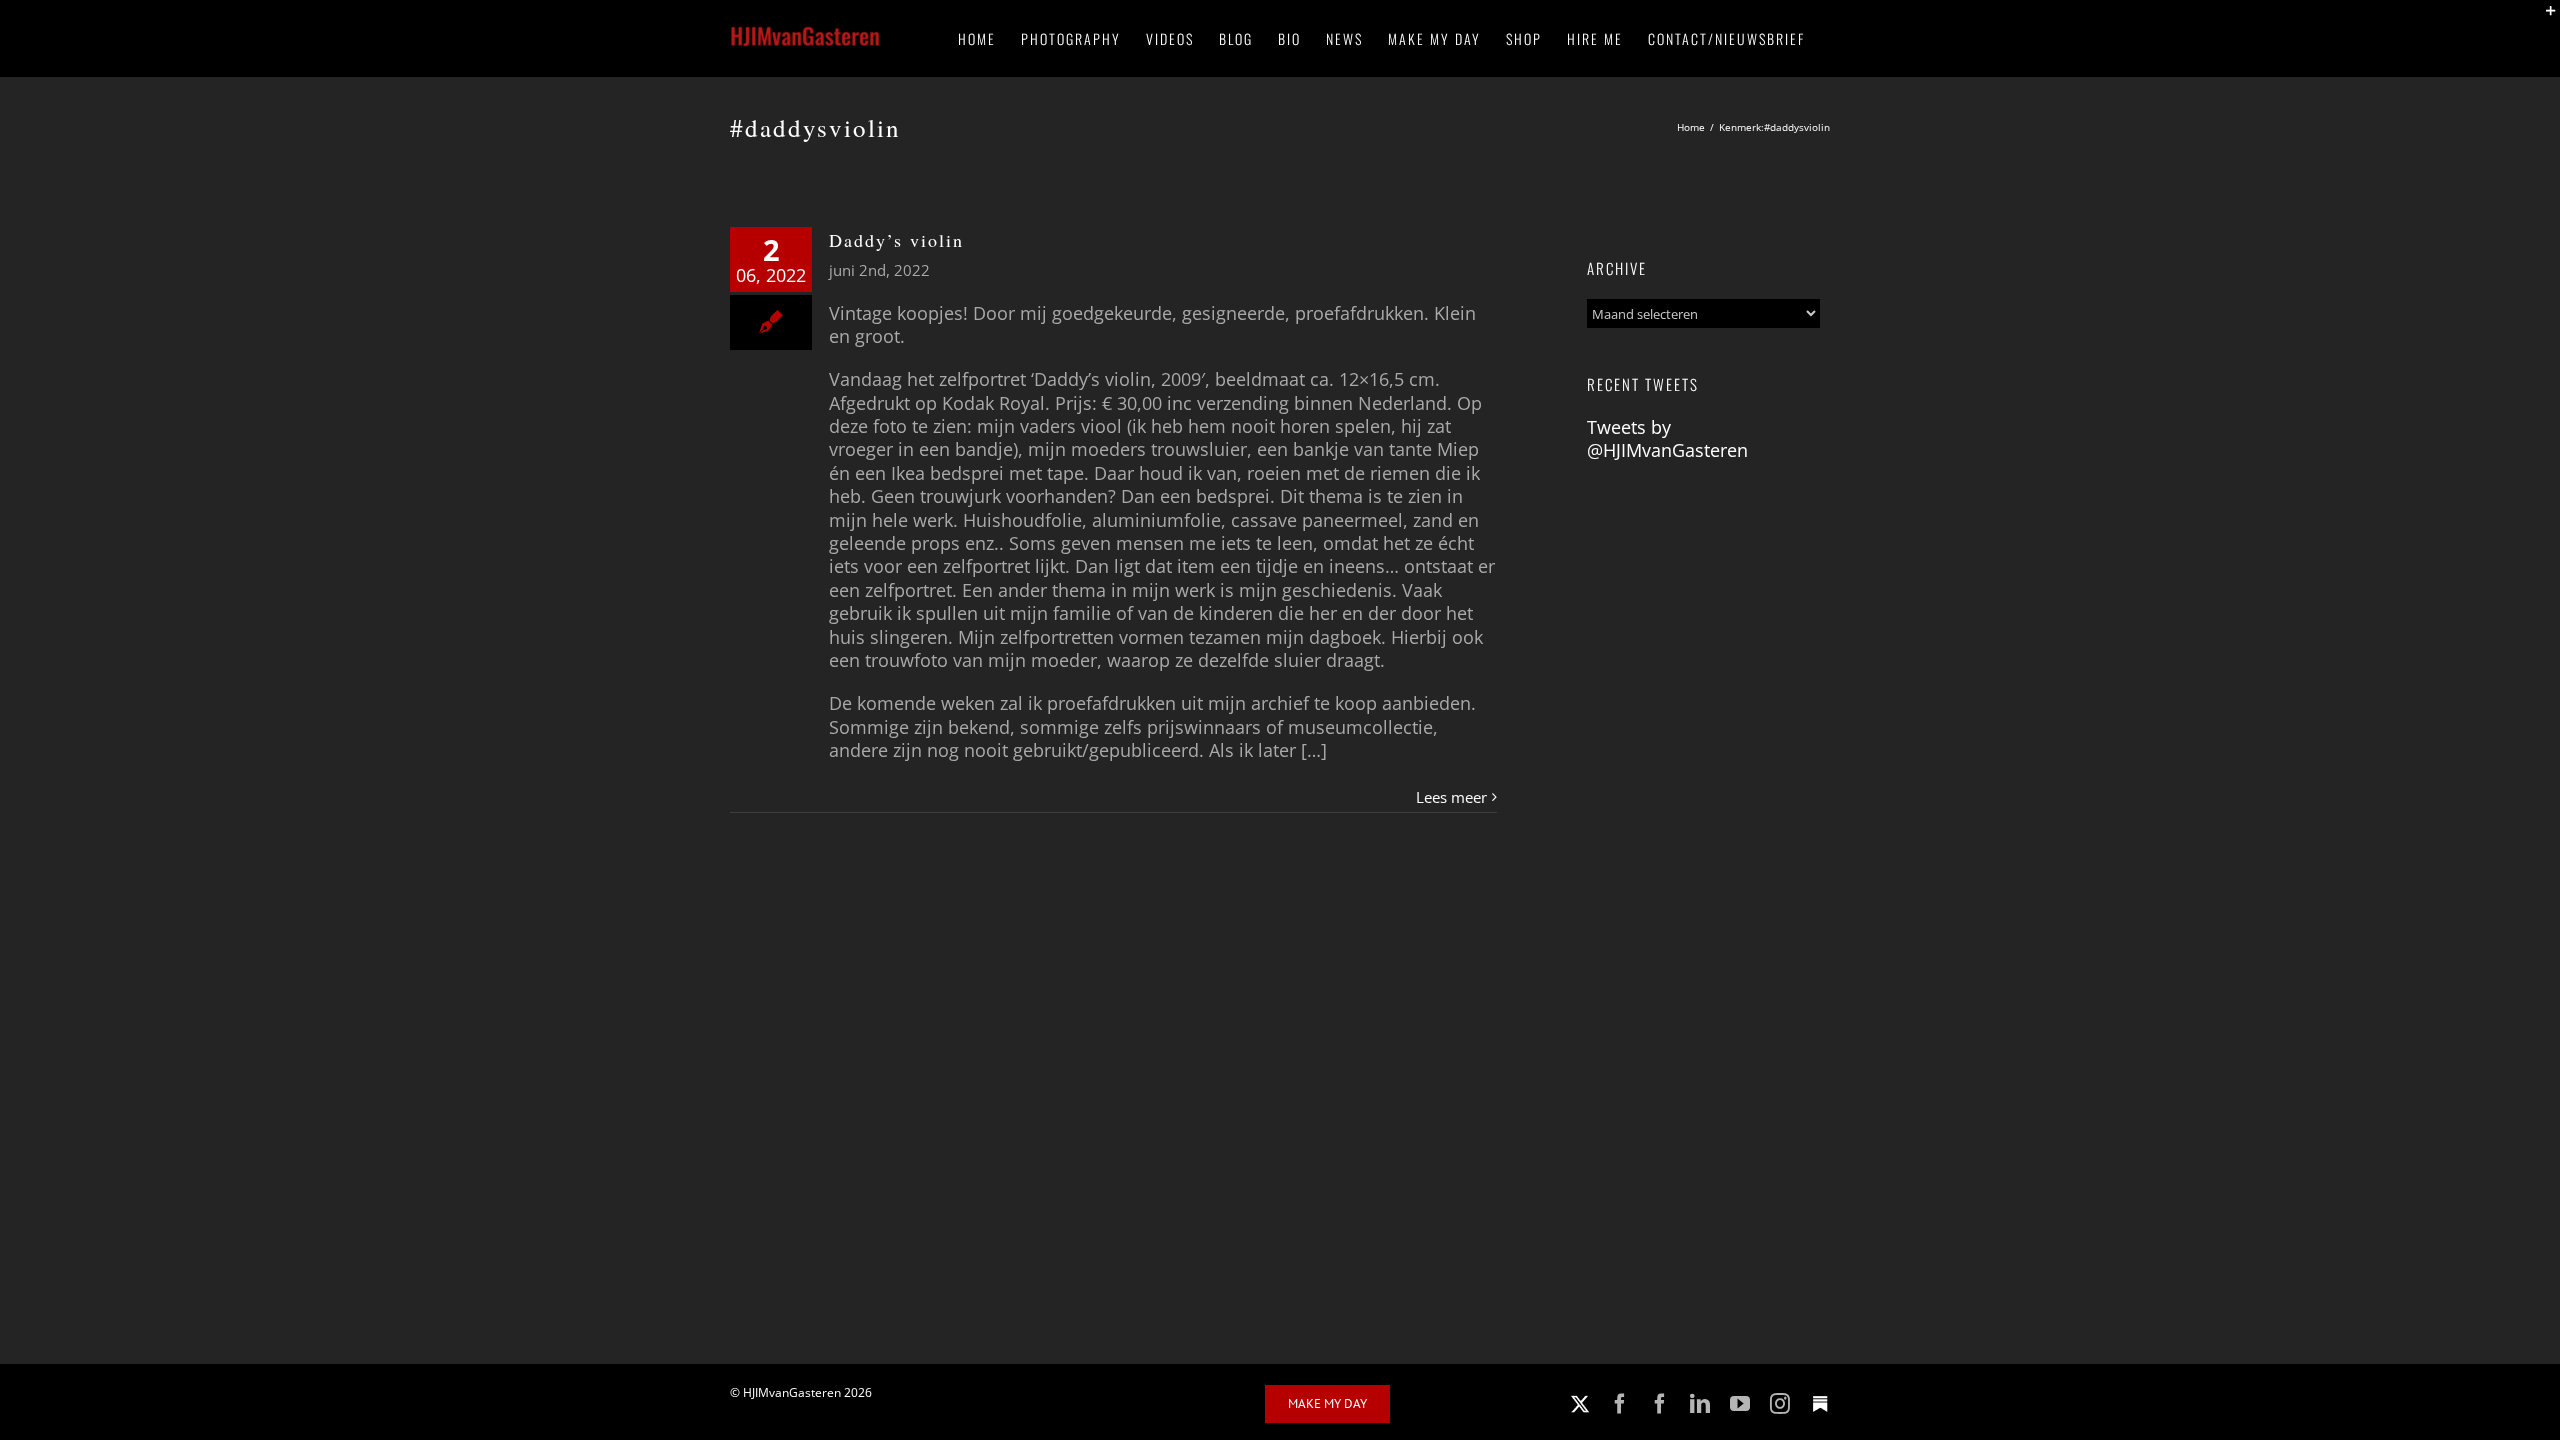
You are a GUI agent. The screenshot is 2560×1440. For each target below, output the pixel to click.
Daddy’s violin (896, 240)
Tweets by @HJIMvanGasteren (1667, 438)
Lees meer (1451, 797)
